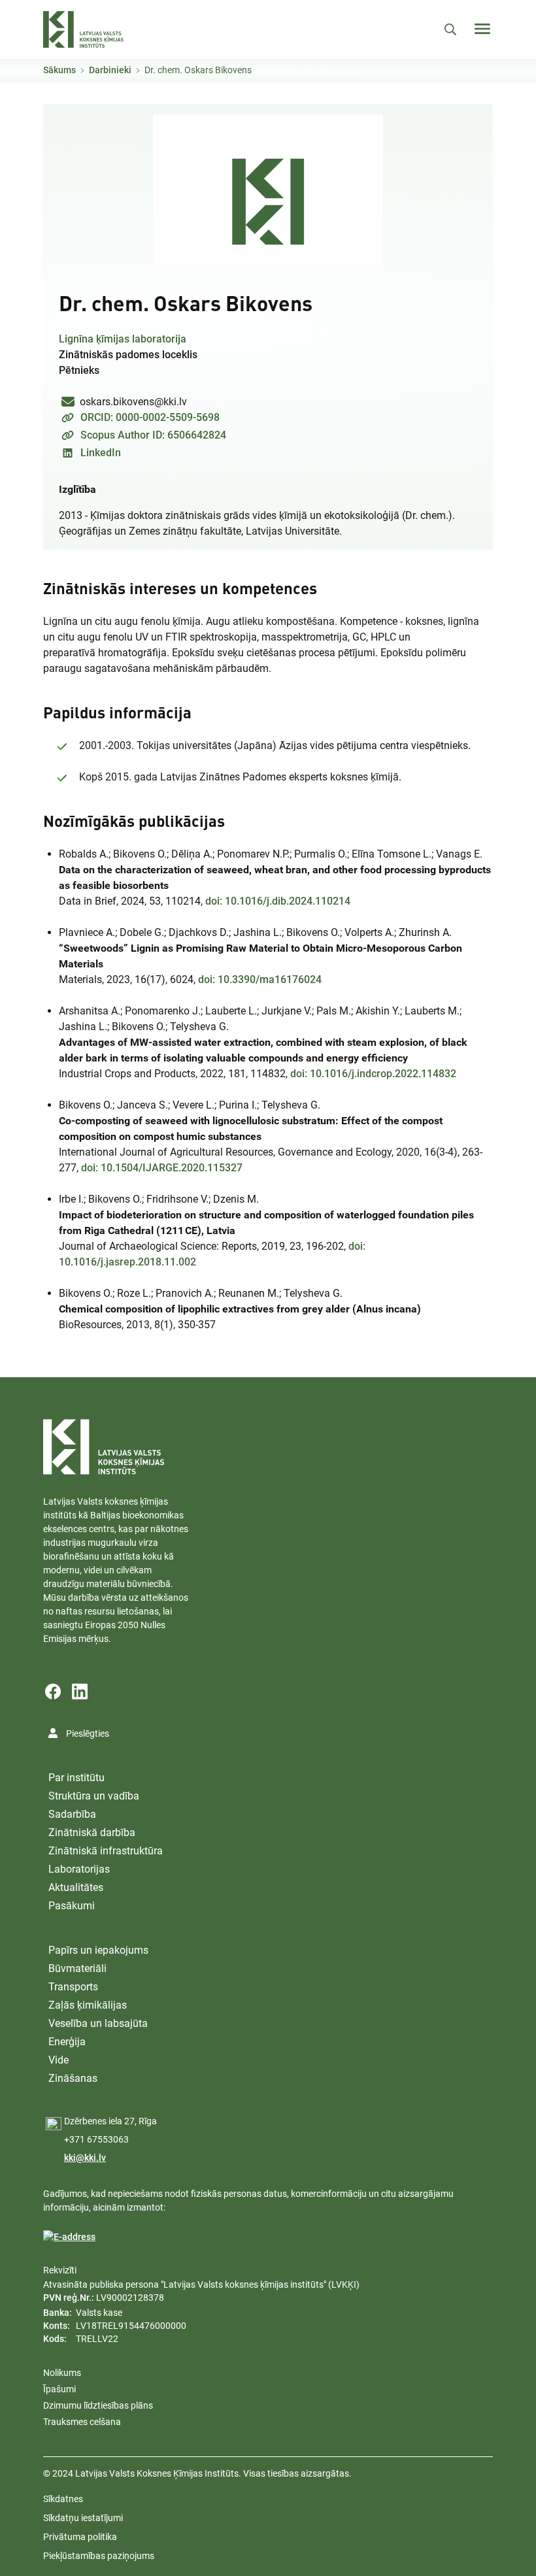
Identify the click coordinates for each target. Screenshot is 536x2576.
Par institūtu (76, 1778)
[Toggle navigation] (482, 29)
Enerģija (67, 2042)
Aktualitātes (76, 1887)
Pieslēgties (88, 1733)
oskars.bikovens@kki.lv (133, 402)
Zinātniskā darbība (92, 1832)
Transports (73, 1987)
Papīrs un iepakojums (98, 1950)
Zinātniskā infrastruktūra (106, 1851)
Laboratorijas (79, 1869)
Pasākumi (72, 1906)
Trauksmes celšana (82, 2422)
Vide (59, 2060)
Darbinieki (110, 70)
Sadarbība (72, 1814)
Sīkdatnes (63, 2499)
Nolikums (62, 2373)
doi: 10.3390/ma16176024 (260, 979)
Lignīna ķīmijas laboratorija (123, 339)
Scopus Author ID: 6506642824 (153, 435)
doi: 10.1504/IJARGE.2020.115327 (162, 1168)
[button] (268, 190)
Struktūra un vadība (94, 1796)
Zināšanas (73, 2078)
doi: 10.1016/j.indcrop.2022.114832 (373, 1074)
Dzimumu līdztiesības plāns (98, 2405)
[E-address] (69, 2237)
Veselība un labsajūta (98, 2023)
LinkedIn (101, 453)
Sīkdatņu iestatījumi (83, 2518)
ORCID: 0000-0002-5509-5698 (150, 417)
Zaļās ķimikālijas (88, 2005)
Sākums (59, 70)
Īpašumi (59, 2389)
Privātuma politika (80, 2537)
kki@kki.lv (85, 2158)
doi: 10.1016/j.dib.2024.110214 (278, 901)
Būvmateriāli (77, 1968)
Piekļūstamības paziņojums (99, 2556)
